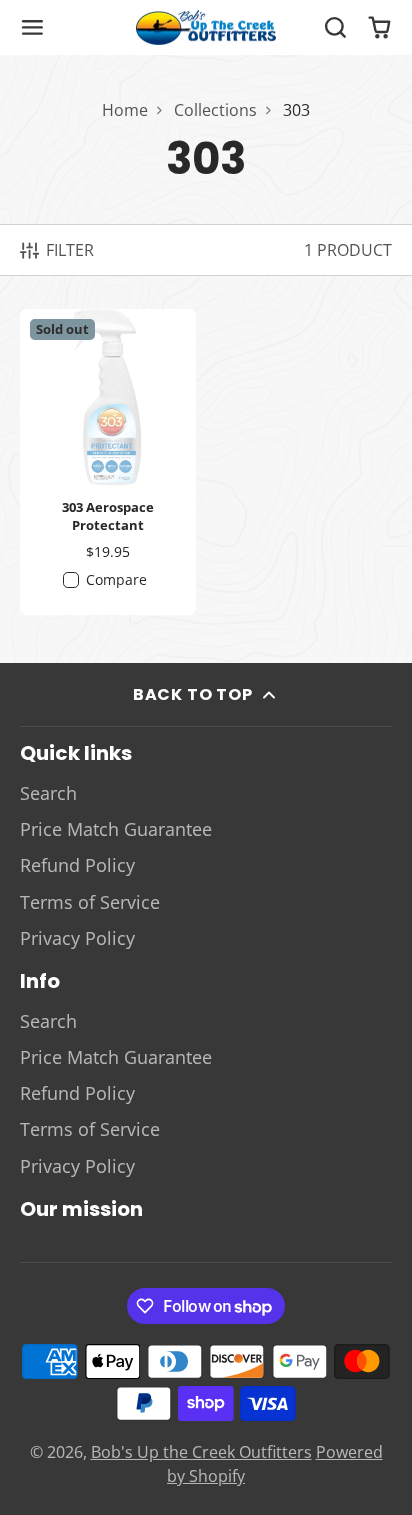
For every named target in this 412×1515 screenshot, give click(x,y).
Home (125, 110)
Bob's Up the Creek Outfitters (201, 1452)
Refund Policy (77, 865)
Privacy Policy (77, 938)
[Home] (206, 28)
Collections (215, 110)
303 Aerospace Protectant (108, 462)
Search (48, 793)
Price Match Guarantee (116, 829)
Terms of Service (90, 902)
